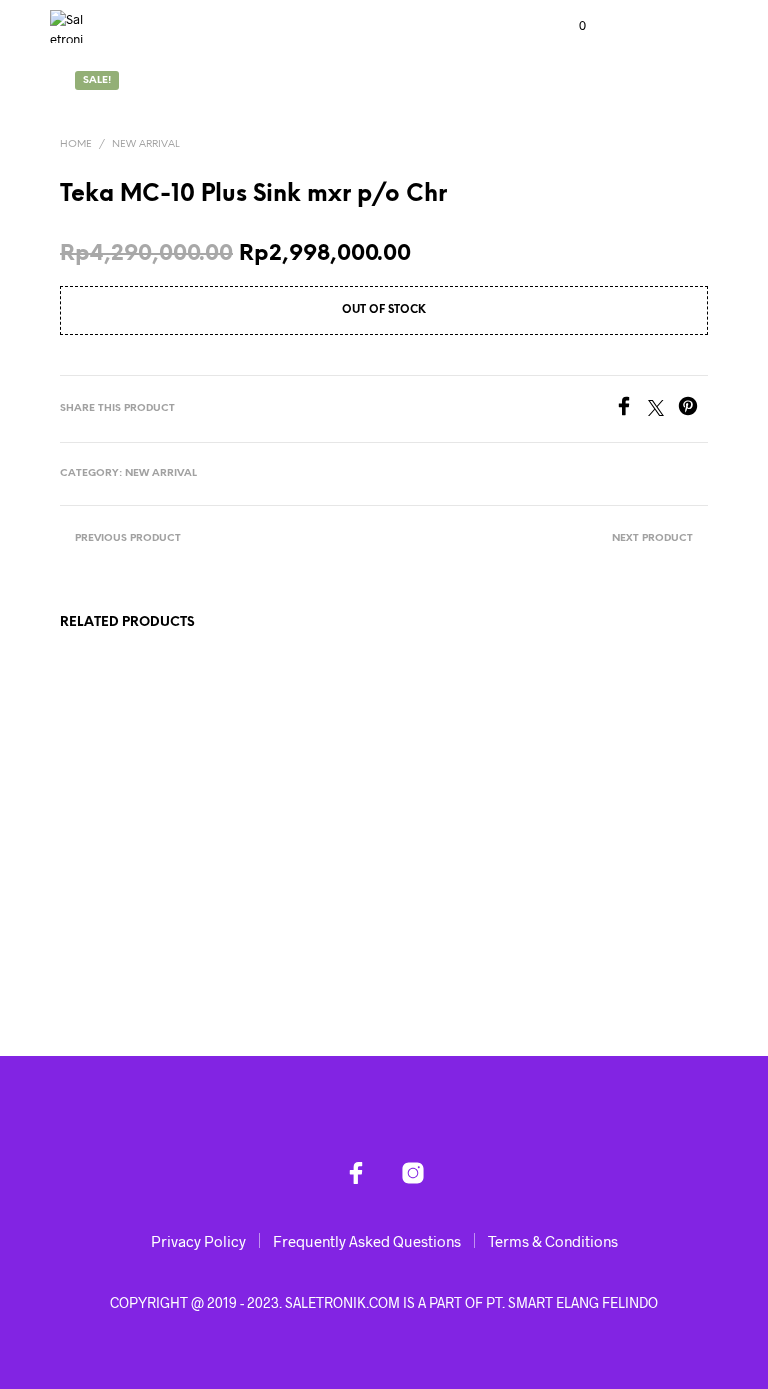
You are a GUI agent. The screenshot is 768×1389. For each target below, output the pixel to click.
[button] (569, 26)
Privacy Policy (198, 1241)
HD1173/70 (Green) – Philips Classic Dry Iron (282, 838)
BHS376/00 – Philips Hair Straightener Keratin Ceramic (108, 847)
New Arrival (146, 144)
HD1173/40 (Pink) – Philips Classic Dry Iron (619, 838)
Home (76, 144)
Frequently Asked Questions (367, 1241)
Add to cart (107, 922)
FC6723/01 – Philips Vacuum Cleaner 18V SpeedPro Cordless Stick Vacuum (443, 865)
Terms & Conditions (553, 1241)
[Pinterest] (693, 409)
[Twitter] (663, 409)
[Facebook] (631, 409)
